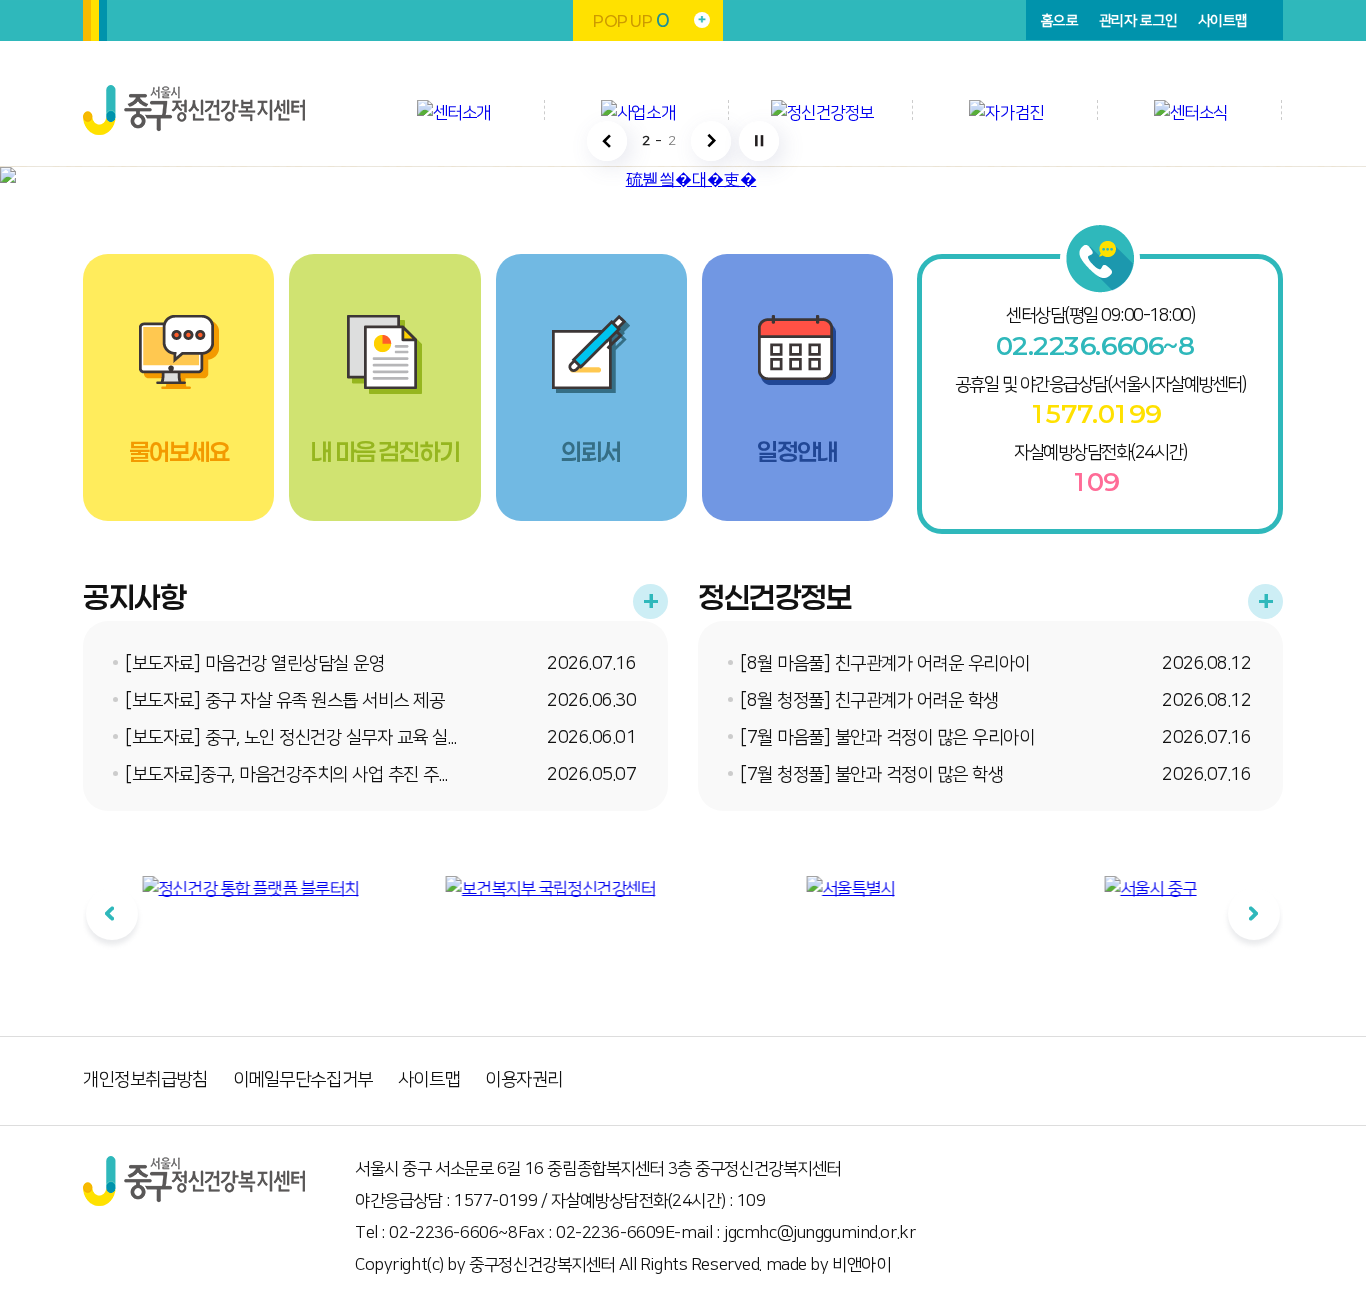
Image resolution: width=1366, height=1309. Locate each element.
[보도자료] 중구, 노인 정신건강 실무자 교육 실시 (294, 738)
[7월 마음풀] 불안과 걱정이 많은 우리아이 (887, 738)
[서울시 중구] (1128, 889)
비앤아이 (861, 1265)
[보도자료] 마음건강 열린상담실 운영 (254, 664)
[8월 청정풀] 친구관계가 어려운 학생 (869, 701)
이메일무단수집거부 (303, 1080)
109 (1095, 482)
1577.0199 (1095, 414)
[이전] (112, 914)
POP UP (630, 20)
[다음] (1254, 914)
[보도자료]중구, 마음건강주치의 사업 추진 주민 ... (295, 775)
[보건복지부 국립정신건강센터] (527, 889)
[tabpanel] (228, 931)
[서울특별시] (828, 889)
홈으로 (1060, 21)
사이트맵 (1223, 21)
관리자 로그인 (1138, 21)
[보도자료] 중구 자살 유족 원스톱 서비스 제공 (284, 701)
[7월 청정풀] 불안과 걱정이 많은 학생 (871, 775)
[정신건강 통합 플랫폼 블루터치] (228, 889)
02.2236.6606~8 (1094, 346)
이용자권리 (524, 1080)
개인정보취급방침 (145, 1080)
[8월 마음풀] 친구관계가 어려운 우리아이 (885, 664)
